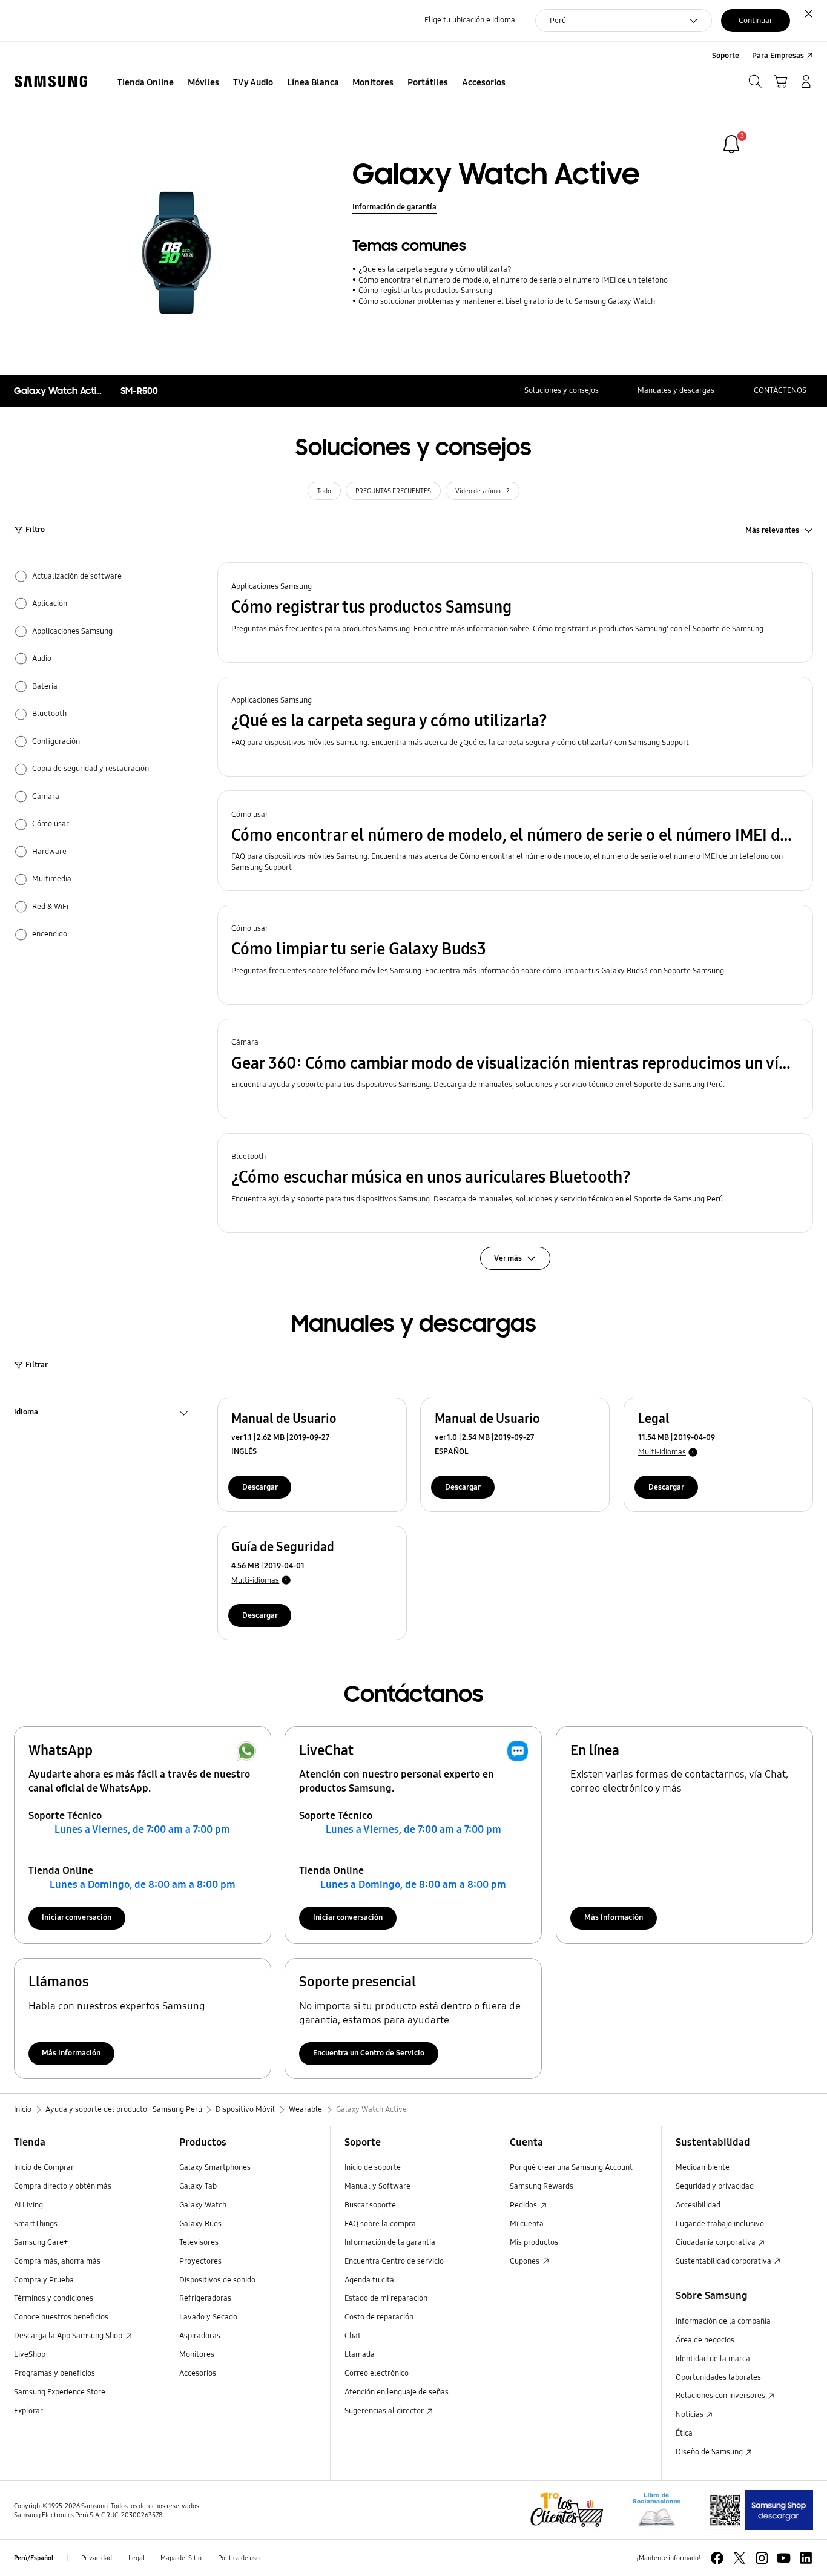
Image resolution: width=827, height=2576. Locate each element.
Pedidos (524, 2205)
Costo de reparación (379, 2317)
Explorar (28, 2411)
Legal (137, 2558)
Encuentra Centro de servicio (394, 2261)
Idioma (26, 1414)
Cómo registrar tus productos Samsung (425, 291)
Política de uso (239, 2558)
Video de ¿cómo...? (483, 491)
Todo (324, 491)
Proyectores (200, 2261)
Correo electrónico (377, 2373)
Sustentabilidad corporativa (724, 2261)
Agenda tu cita (369, 2280)
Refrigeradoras (205, 2298)
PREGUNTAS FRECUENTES (393, 491)
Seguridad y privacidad (715, 2186)
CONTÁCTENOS (780, 390)
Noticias (690, 2414)
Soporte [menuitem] (726, 56)
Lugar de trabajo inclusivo (720, 2224)
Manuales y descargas (676, 390)
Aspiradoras (200, 2336)
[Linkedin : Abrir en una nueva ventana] (806, 2558)
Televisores (199, 2242)
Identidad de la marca (713, 2359)
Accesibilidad (698, 2205)
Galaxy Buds (200, 2224)
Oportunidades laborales (718, 2377)
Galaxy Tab (198, 2186)
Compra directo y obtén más (63, 2186)
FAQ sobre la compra (380, 2224)
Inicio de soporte (373, 2167)
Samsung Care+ (41, 2242)
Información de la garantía (390, 2242)
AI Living (28, 2205)
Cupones (526, 2261)
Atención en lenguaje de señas (397, 2392)
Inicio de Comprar (44, 2167)
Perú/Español (34, 2558)
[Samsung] (51, 82)
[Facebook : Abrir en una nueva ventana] (717, 2558)
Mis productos (534, 2242)
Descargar (260, 1487)
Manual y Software (377, 2186)
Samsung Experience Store (60, 2392)
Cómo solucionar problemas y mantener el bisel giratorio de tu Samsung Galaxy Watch (506, 301)
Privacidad (97, 2558)
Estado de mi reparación (386, 2298)
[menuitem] (146, 83)
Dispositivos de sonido (217, 2280)
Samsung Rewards (542, 2186)
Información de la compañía (723, 2321)
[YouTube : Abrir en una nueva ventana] (784, 2558)
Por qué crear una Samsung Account (571, 2167)
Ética (684, 2433)
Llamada (360, 2354)
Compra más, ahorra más (57, 2261)
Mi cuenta (527, 2224)
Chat (353, 2336)
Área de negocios (705, 2340)
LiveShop (30, 2354)
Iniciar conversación (77, 1917)
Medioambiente (703, 2167)
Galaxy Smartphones (215, 2167)
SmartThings (36, 2224)
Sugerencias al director (385, 2411)
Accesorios (198, 2373)
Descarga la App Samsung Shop (69, 2336)
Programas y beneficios (54, 2373)
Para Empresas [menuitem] (778, 56)
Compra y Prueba (44, 2280)
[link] (731, 144)
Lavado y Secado (208, 2317)
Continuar (756, 21)
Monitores (197, 2354)
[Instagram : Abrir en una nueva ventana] (762, 2558)
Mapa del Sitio (181, 2558)
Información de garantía (394, 207)
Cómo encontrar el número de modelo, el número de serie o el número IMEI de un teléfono (513, 280)
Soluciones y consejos (562, 390)
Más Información (614, 1917)
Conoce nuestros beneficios (61, 2317)
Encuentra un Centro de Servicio (369, 2053)
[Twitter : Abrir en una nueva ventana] (740, 2558)
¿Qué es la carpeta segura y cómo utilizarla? (435, 269)
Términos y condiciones (54, 2298)
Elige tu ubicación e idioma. (471, 20)
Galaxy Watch (203, 2205)
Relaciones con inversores (721, 2396)
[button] (516, 613)
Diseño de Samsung (710, 2452)
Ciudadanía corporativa (717, 2242)
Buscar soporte (370, 2205)
